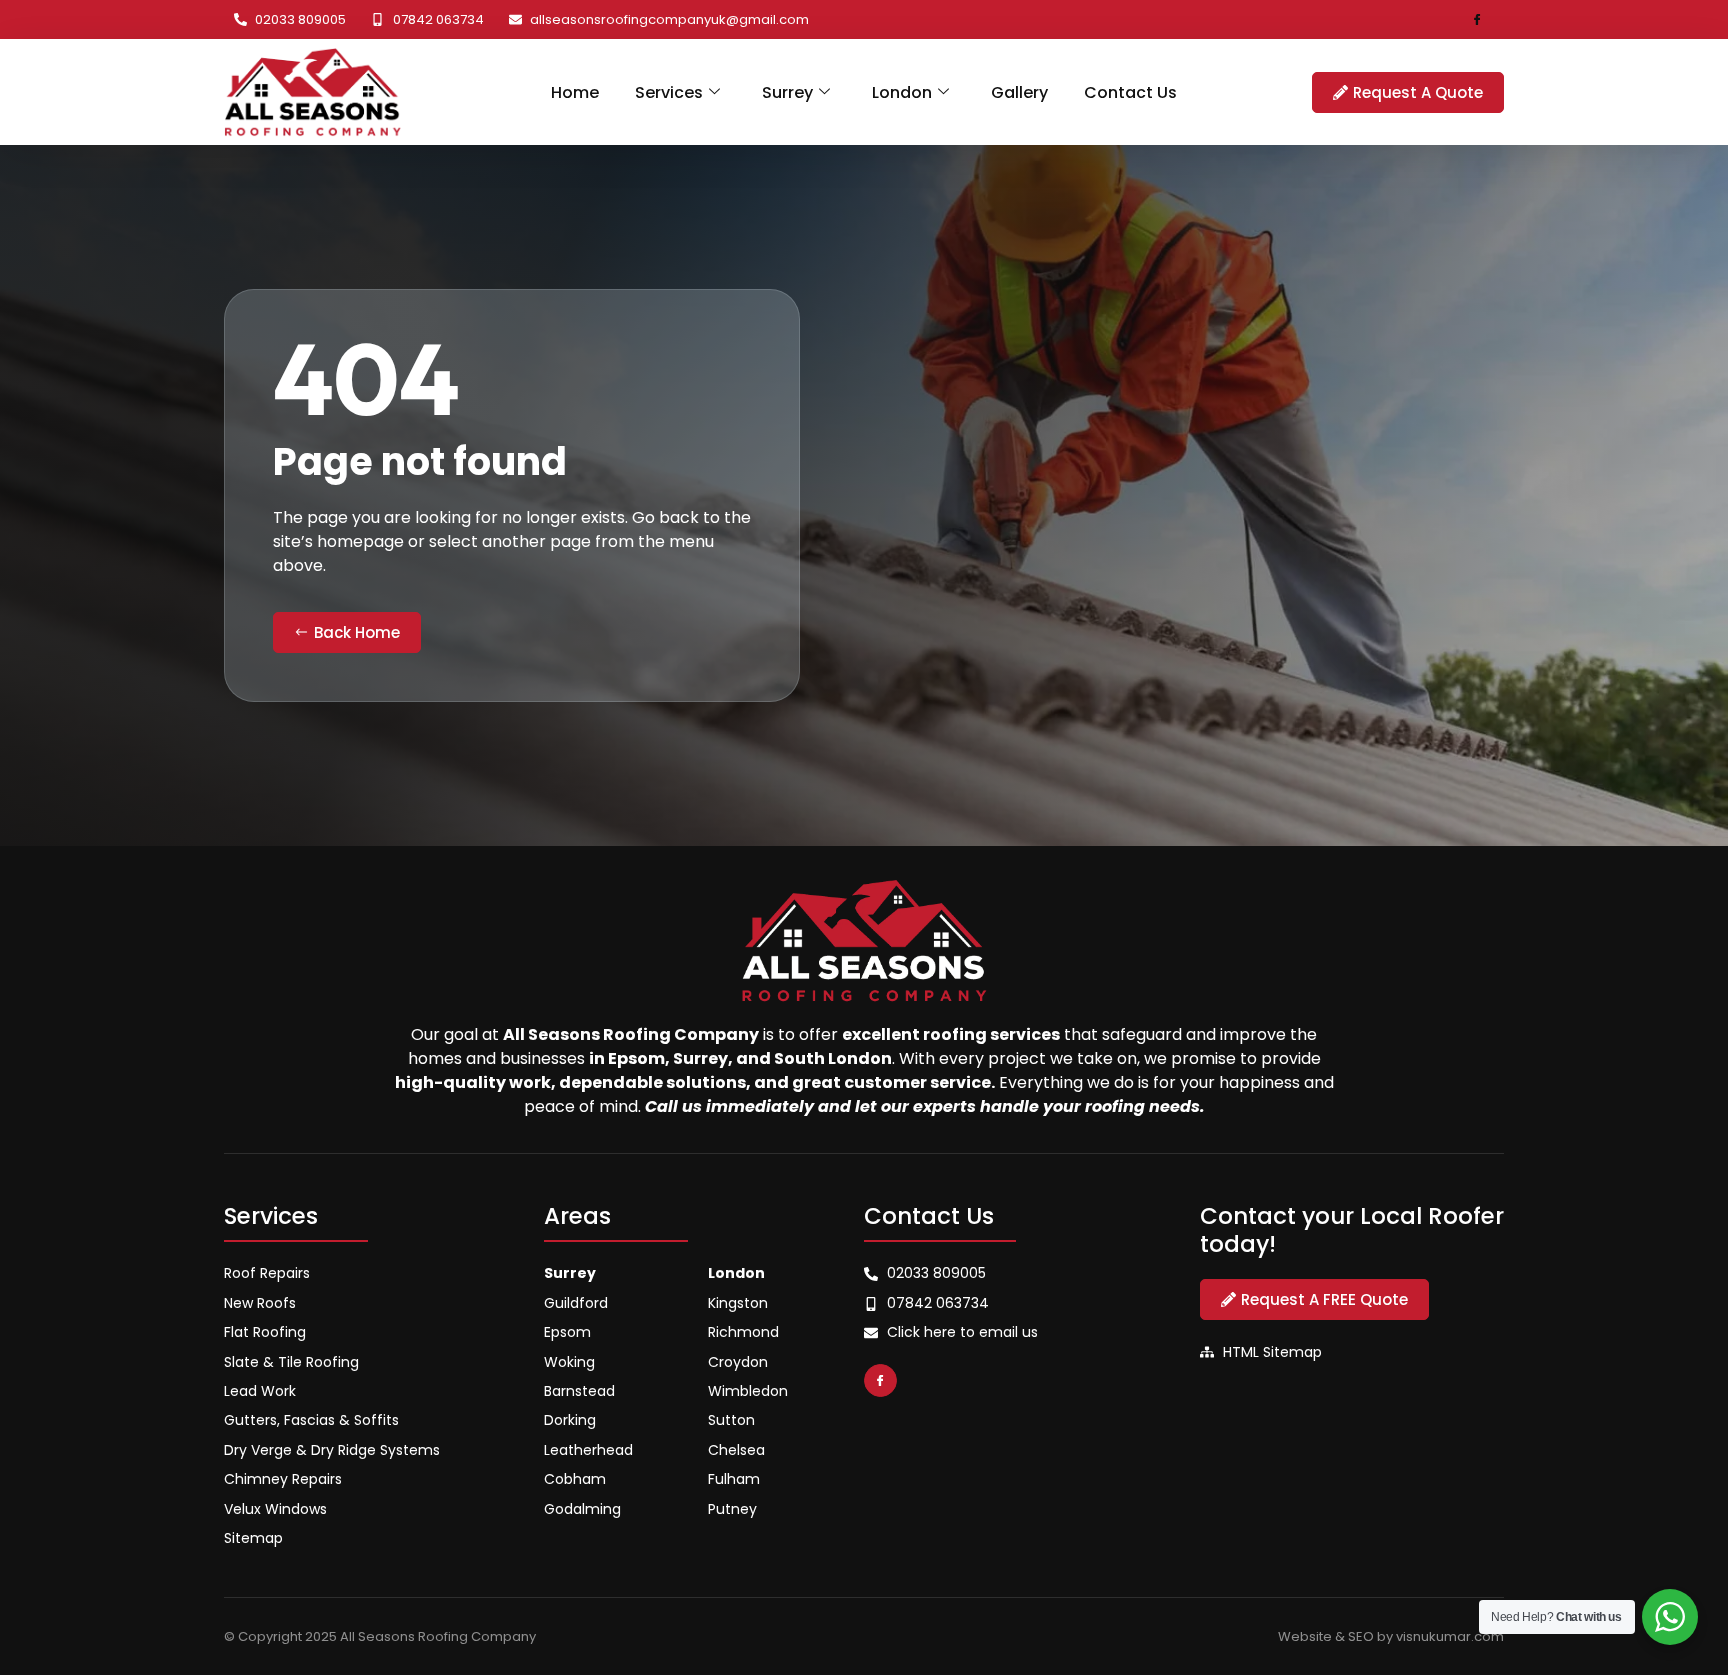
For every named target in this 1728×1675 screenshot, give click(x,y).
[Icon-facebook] (1477, 19)
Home (575, 92)
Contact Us (1130, 92)
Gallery (1019, 92)
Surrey (787, 92)
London (902, 92)
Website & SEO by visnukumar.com (1391, 1636)
